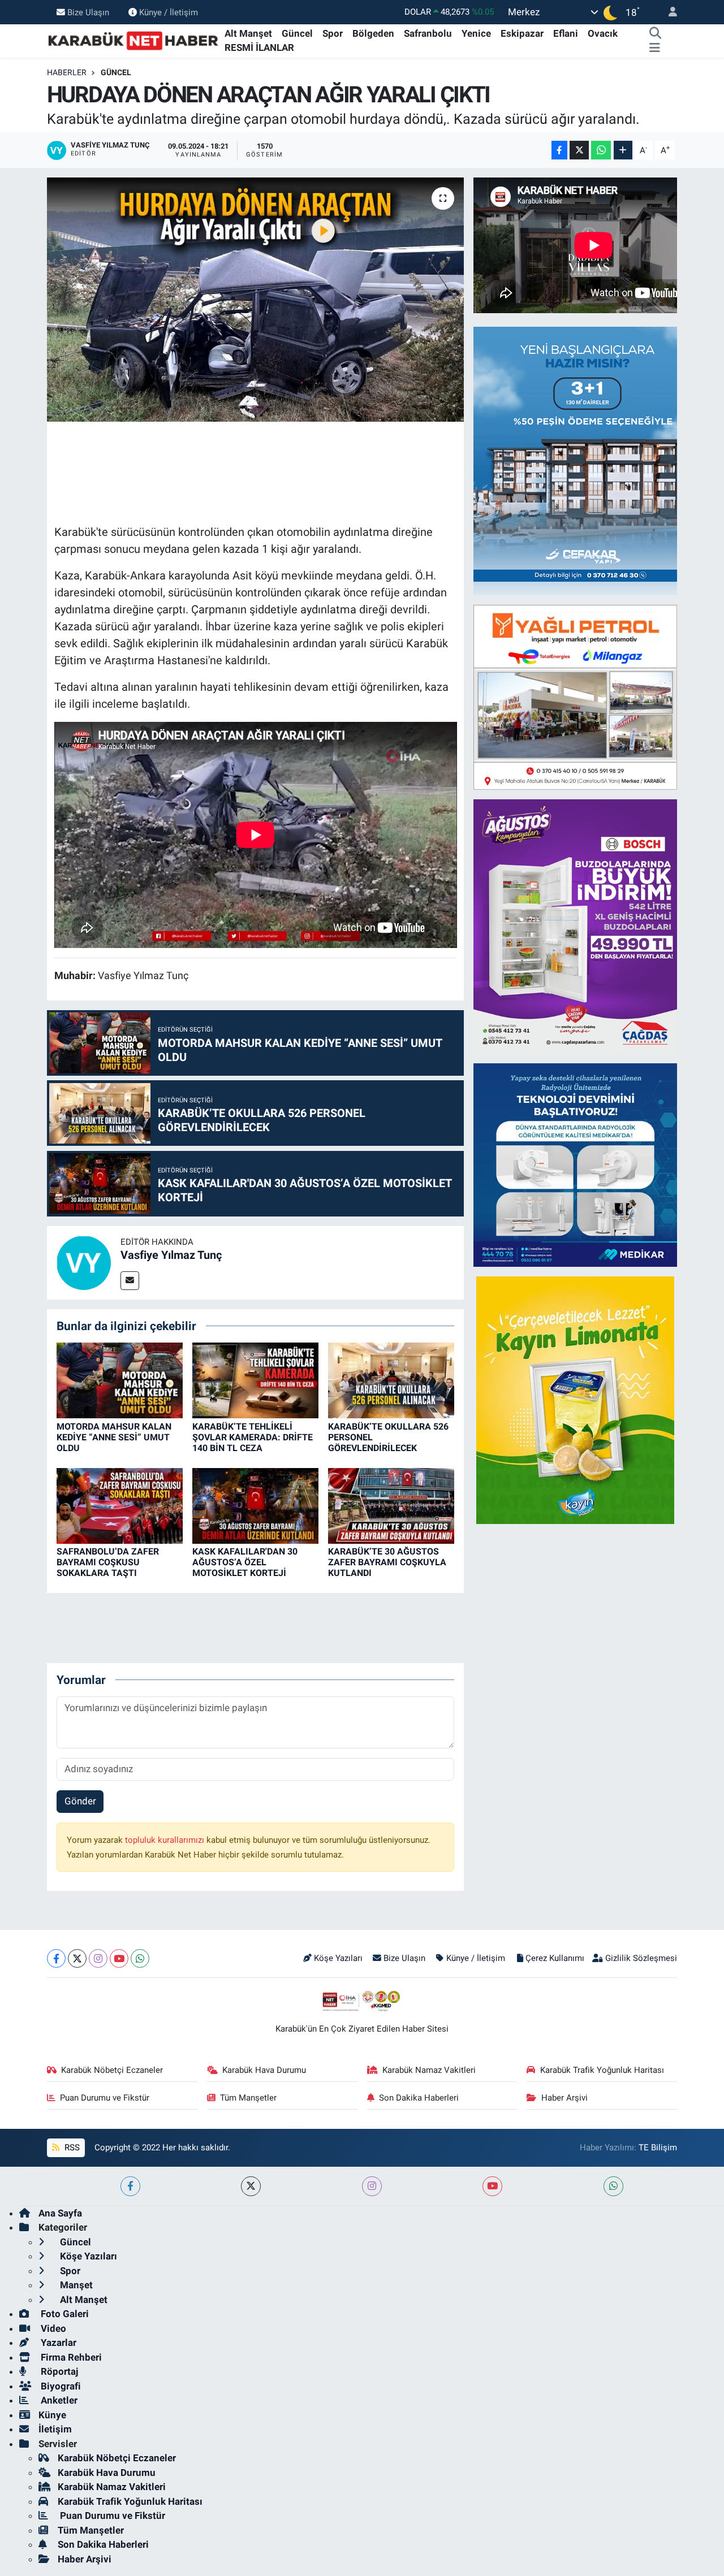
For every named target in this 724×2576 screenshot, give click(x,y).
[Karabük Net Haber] (133, 40)
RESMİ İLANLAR (259, 47)
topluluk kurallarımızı (166, 1840)
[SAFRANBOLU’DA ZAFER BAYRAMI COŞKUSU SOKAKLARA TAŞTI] (120, 1505)
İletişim (55, 2429)
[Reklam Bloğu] (587, 460)
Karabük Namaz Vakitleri (429, 2070)
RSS (71, 2148)
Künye (52, 2415)
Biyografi (60, 2386)
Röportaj (58, 2371)
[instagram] (372, 2186)
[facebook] (130, 2186)
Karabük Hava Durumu (264, 2070)
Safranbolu (428, 33)
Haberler (67, 72)
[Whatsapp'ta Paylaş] (601, 150)
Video (52, 2328)
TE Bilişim (658, 2148)
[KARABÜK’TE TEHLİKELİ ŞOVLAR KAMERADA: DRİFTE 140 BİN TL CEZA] (255, 1380)
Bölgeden (373, 33)
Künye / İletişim (169, 12)
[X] (77, 1958)
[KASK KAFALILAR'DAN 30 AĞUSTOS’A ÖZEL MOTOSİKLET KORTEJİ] (255, 1505)
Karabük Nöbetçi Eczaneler (112, 2070)
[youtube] (492, 2186)
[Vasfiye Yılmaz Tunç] (84, 1262)
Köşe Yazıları (338, 1958)
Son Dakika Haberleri (419, 2098)
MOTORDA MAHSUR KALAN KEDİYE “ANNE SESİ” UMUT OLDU (114, 1437)
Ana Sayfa (60, 2213)
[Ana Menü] (655, 48)
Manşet (75, 2285)
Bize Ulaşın (88, 12)
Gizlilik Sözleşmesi (641, 1958)
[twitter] (251, 2186)
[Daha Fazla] (623, 150)
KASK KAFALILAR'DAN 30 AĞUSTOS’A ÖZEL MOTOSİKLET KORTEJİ (245, 1562)
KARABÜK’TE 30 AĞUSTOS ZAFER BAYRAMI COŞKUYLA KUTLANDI (387, 1562)
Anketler (58, 2400)
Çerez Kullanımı (555, 1958)
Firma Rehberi (70, 2357)
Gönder (80, 1801)
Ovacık (603, 33)
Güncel (297, 33)
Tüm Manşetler (248, 2098)
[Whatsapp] (140, 1958)
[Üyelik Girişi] (668, 12)
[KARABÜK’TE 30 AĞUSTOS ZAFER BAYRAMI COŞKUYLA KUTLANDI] (391, 1505)
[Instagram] (98, 1958)
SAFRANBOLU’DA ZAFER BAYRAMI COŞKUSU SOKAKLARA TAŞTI (108, 1562)
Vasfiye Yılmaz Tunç (171, 1255)
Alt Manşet (248, 33)
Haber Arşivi (564, 2098)
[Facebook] (56, 1958)
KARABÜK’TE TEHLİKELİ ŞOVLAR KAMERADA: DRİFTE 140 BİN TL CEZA (253, 1437)
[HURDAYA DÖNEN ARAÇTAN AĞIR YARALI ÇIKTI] (255, 300)
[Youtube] (119, 1958)
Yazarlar (57, 2343)
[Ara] (656, 34)
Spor (333, 33)
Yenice (476, 33)
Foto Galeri (64, 2314)
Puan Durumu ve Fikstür (105, 2098)
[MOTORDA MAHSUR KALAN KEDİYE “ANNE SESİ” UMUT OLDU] (120, 1380)
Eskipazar (522, 33)
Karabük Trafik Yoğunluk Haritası (602, 2070)
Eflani (566, 33)
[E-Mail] (130, 1281)
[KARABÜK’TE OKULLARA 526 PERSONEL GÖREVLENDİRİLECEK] (391, 1380)
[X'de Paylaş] (579, 150)
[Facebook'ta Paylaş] (559, 150)
